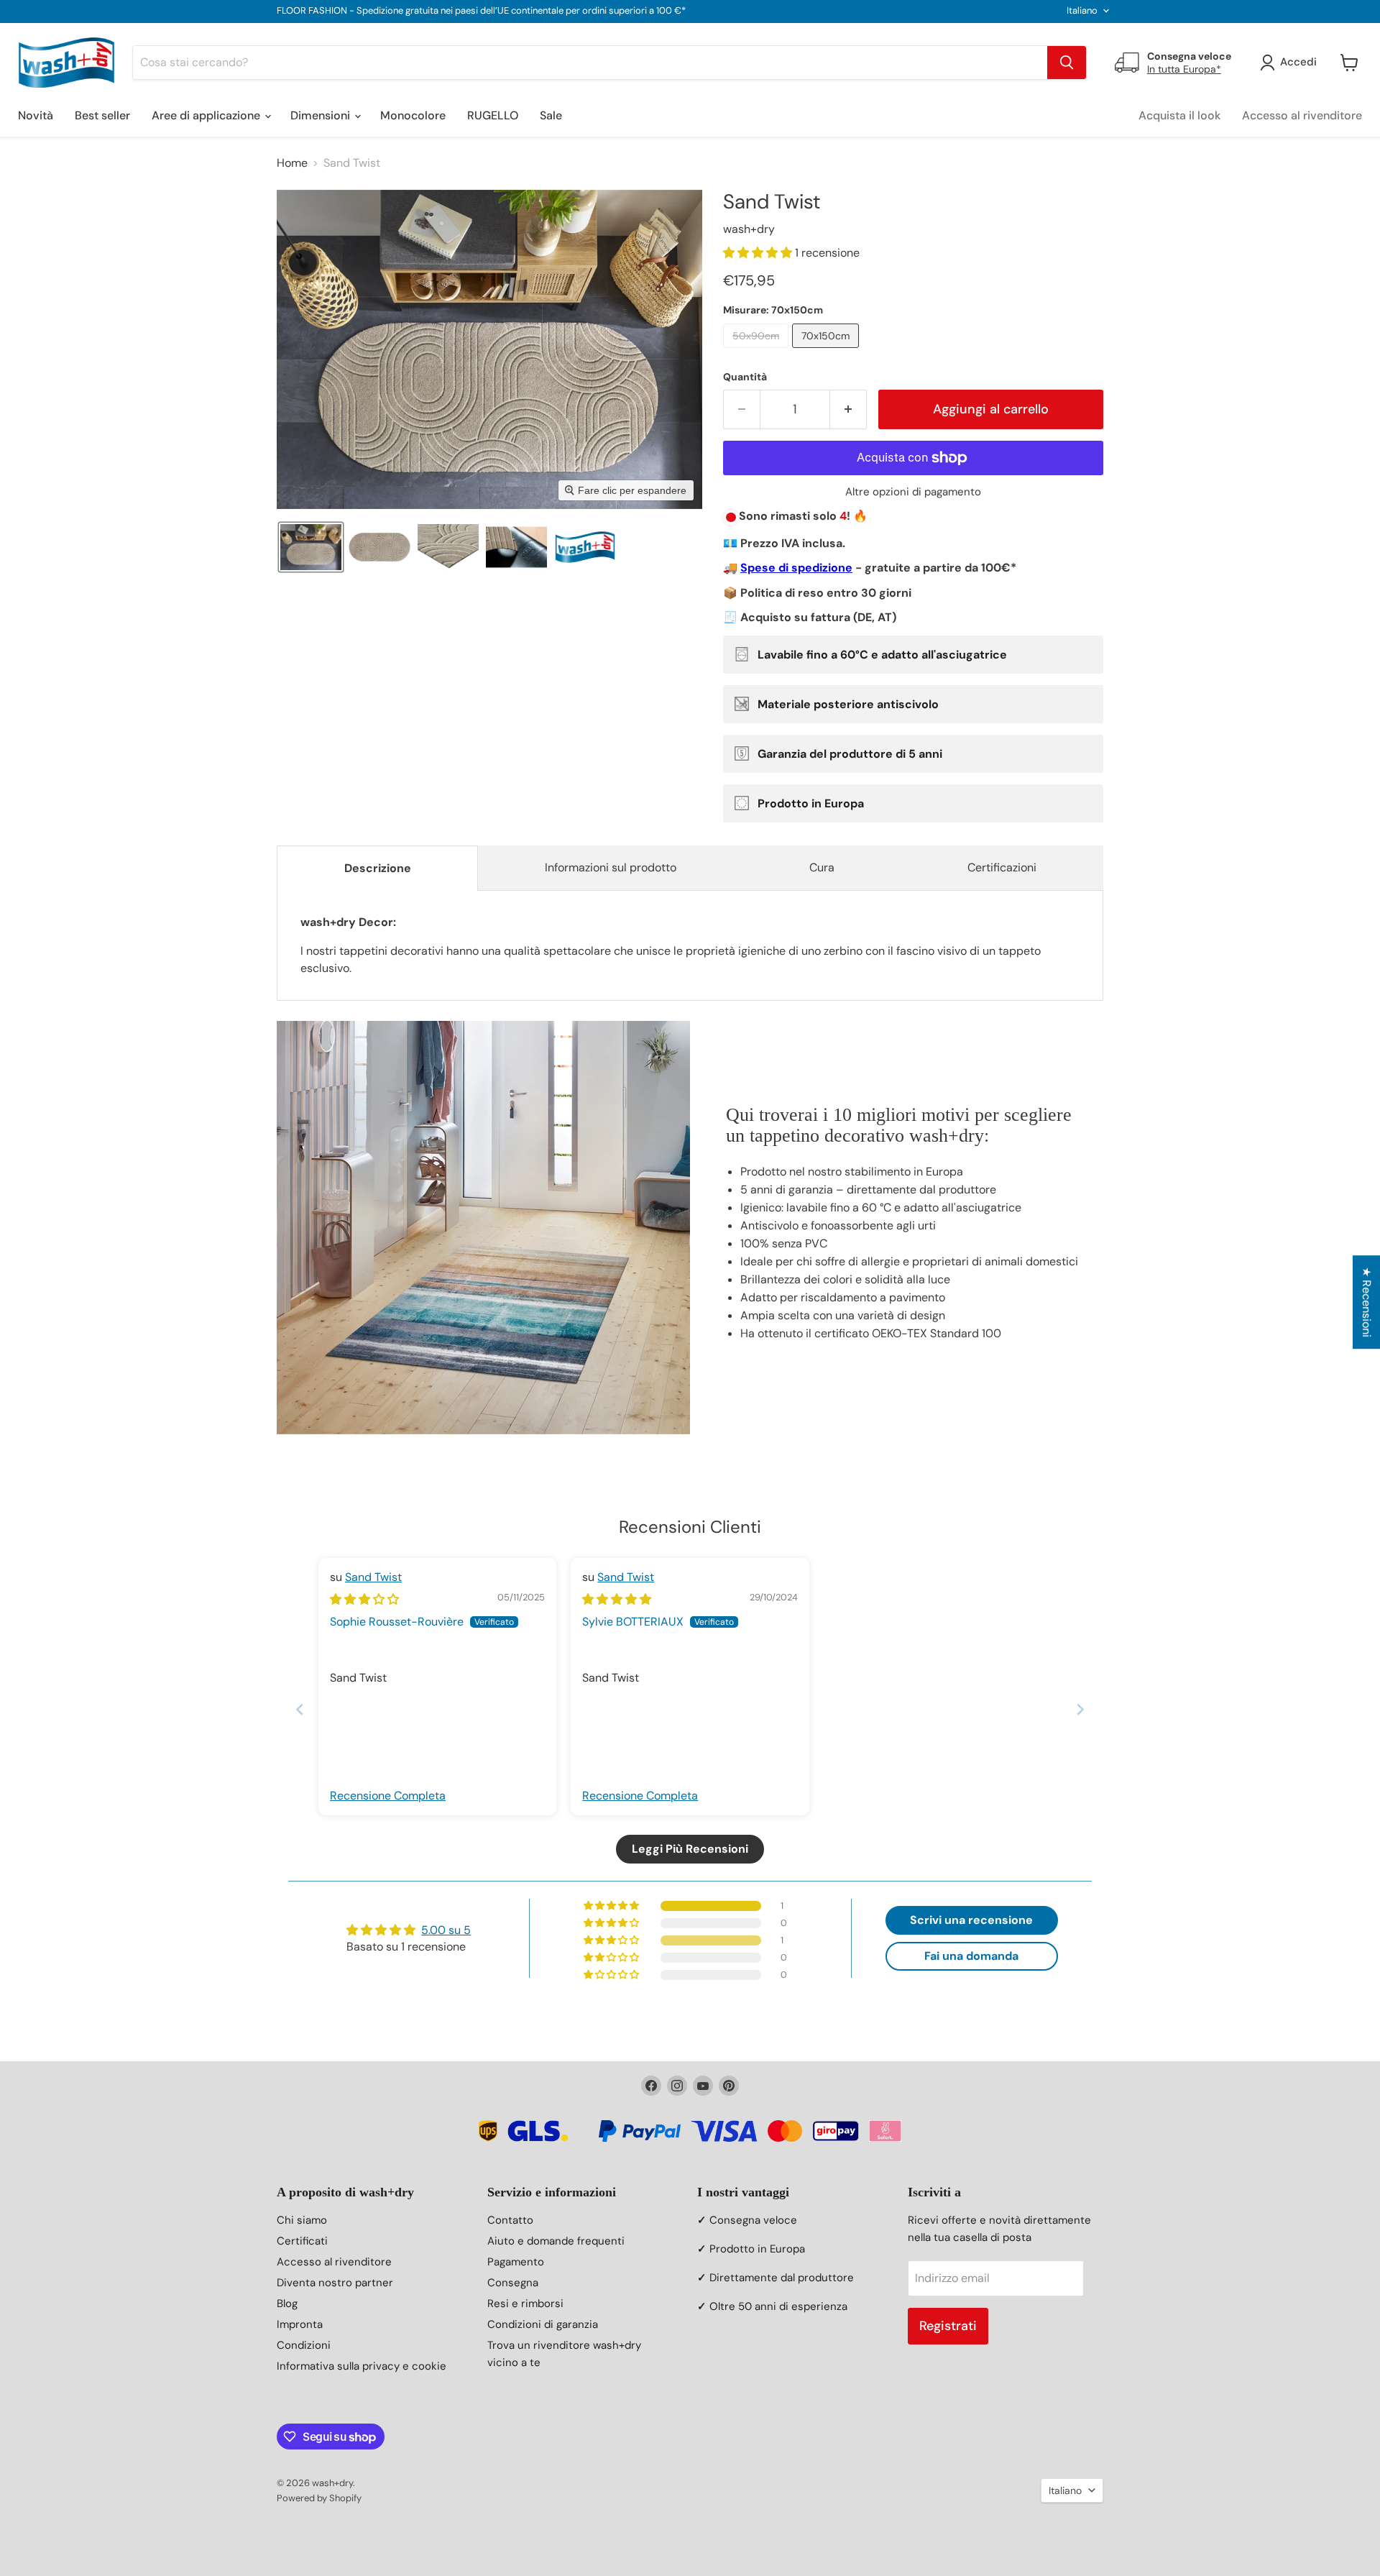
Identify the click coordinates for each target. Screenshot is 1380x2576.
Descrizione (378, 868)
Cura (822, 867)
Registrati (948, 2326)
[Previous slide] (300, 1709)
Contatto (510, 2220)
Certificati (302, 2241)
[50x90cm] (758, 351)
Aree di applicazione (207, 115)
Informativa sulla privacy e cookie (362, 2366)
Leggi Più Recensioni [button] (690, 1849)
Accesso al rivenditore (1302, 115)
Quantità (745, 377)
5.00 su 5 (446, 1930)
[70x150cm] (827, 351)
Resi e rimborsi (525, 2304)
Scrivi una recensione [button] (971, 1920)
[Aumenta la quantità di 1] (848, 409)
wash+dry (749, 229)
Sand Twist (373, 1577)
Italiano (1082, 10)
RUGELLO (493, 115)
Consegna (513, 2283)
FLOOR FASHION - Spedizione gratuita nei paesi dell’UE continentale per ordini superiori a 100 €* (481, 11)
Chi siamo (302, 2220)
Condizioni (304, 2345)
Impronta (300, 2324)
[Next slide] (1080, 1709)
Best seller (102, 115)
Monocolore (413, 115)
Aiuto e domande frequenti (556, 2241)
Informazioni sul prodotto (611, 867)
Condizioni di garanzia (543, 2324)
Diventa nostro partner (335, 2283)
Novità (36, 115)
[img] (364, 1599)
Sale (551, 115)
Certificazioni (1002, 867)
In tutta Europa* (1184, 69)
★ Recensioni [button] (1367, 1302)
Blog (287, 2304)
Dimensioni (322, 115)
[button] (311, 547)
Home (292, 163)
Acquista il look (1179, 115)
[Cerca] (1067, 63)
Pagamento (516, 2262)
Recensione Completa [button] (388, 1796)
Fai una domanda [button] (971, 1956)
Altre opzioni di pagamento (913, 492)
